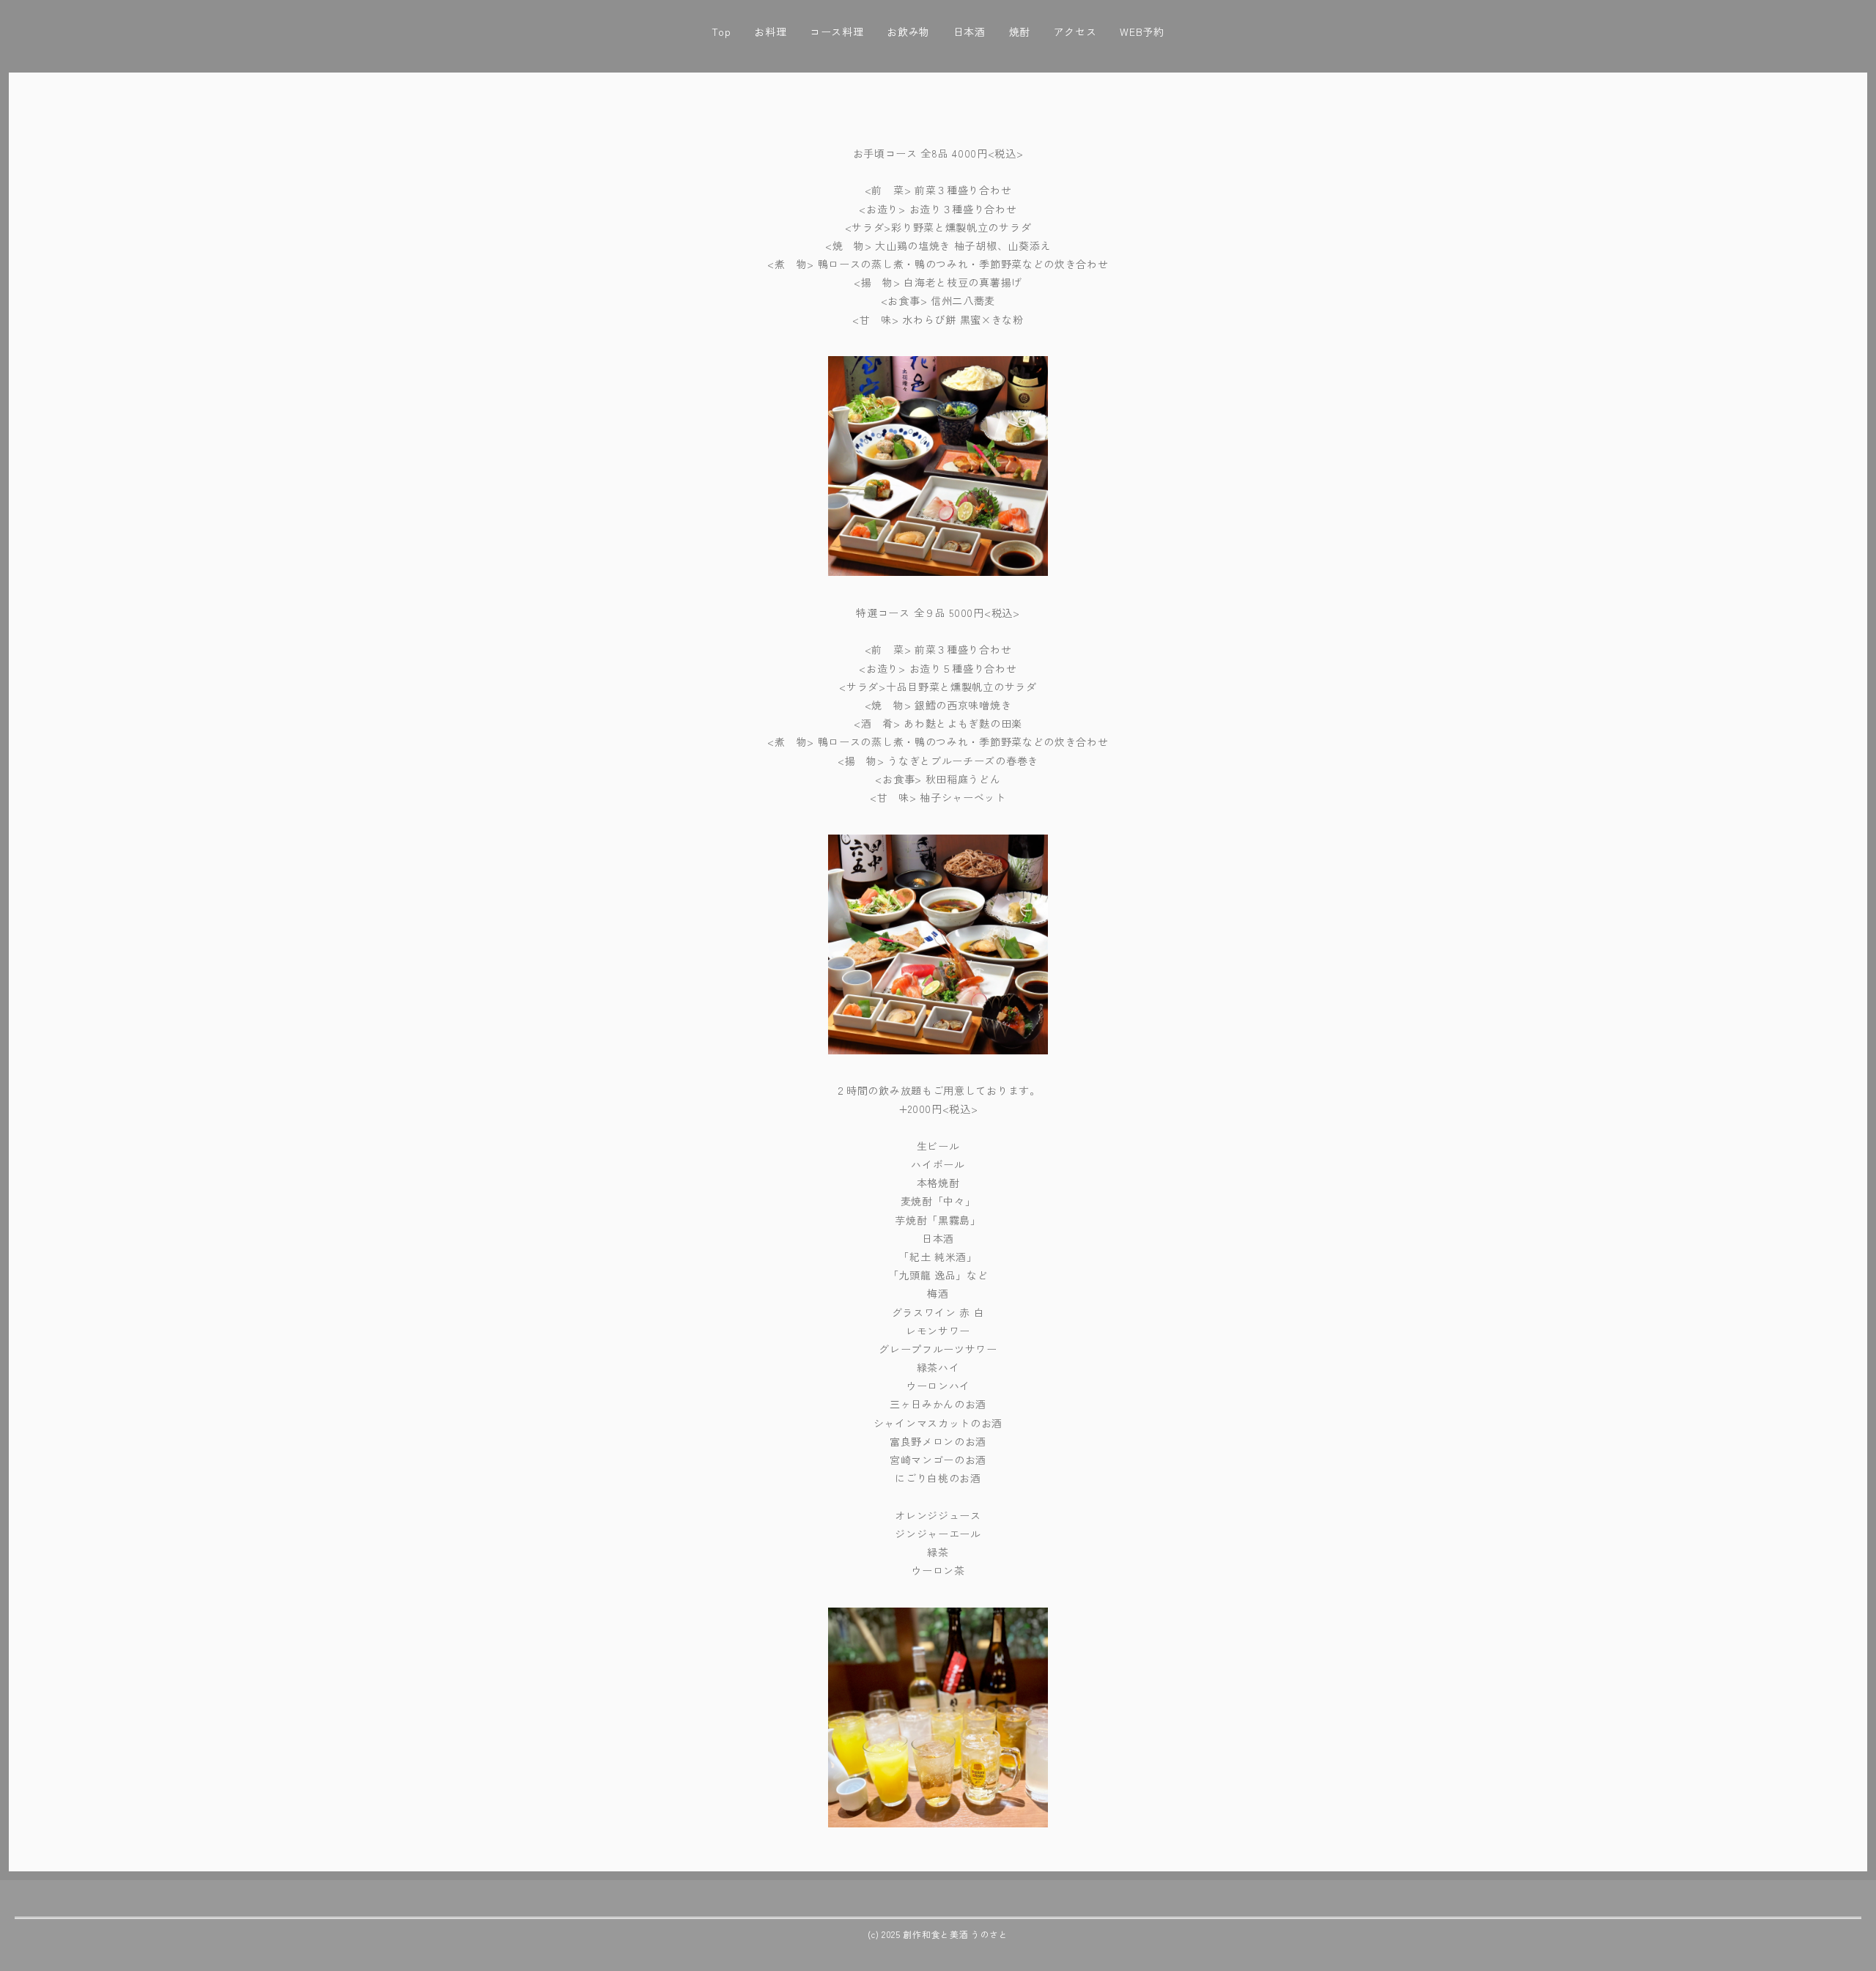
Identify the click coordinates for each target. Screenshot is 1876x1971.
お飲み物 (908, 32)
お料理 (770, 32)
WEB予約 (1142, 32)
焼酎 (1020, 32)
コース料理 (837, 32)
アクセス (1075, 32)
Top (721, 32)
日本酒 (970, 32)
